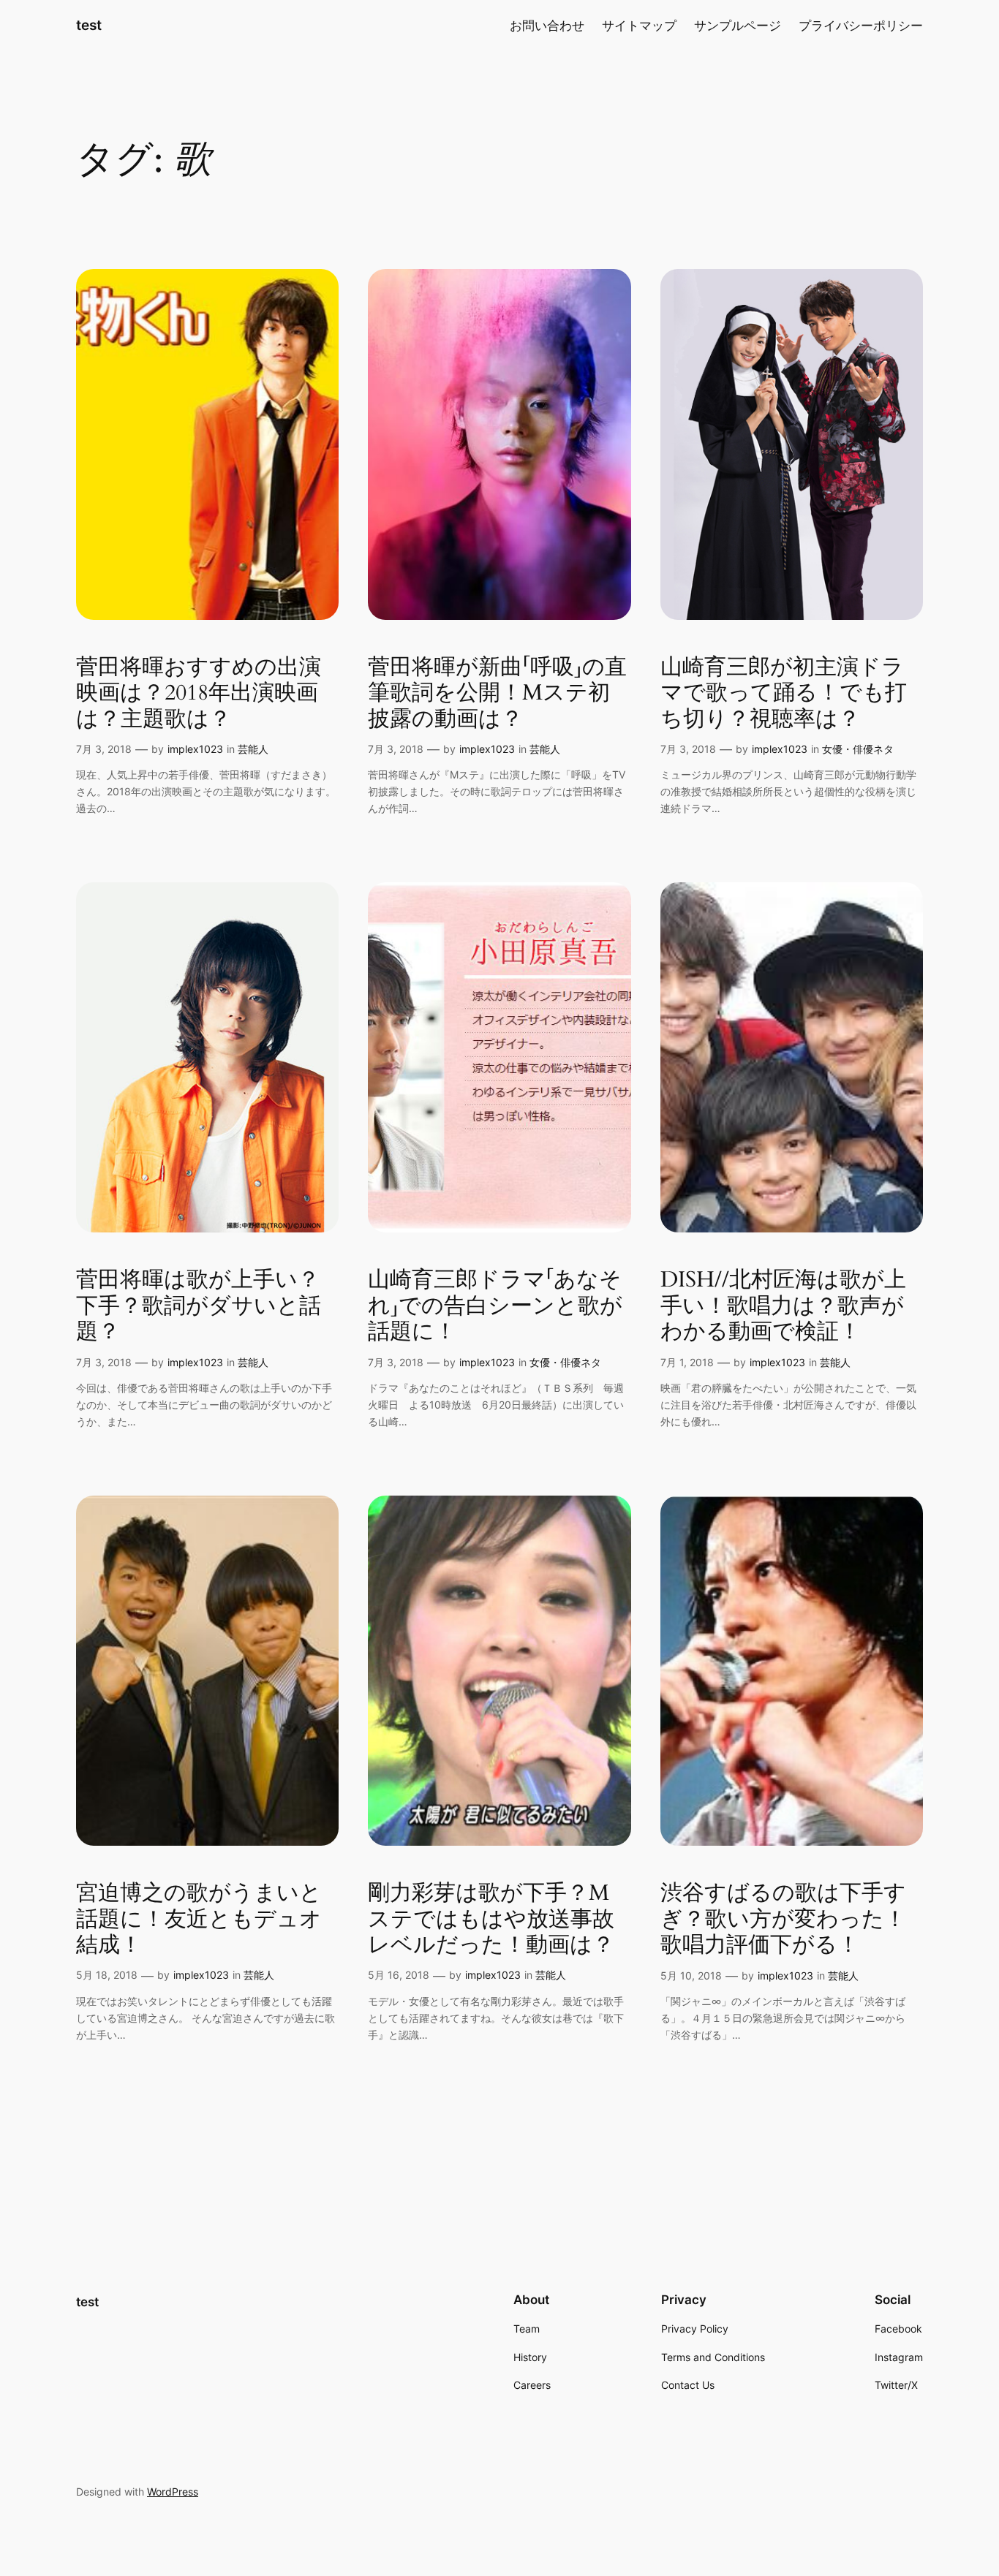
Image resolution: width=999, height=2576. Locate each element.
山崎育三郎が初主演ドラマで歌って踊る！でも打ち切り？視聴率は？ (784, 694)
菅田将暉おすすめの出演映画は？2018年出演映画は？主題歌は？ (199, 694)
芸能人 (253, 749)
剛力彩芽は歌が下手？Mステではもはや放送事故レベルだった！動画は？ (491, 1920)
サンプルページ (738, 26)
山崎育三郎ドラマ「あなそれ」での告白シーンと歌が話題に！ (495, 1307)
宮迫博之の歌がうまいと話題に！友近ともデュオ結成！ (199, 1920)
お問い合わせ (547, 26)
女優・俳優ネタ (858, 749)
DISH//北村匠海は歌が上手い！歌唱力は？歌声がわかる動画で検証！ (783, 1307)
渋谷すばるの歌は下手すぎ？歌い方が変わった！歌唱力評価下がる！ (783, 1920)
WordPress (173, 2492)
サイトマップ (639, 26)
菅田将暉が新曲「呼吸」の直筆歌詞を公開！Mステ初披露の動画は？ (497, 694)
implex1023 (195, 749)
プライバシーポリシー (861, 26)
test (89, 25)
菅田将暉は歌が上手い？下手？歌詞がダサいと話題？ (199, 1307)
